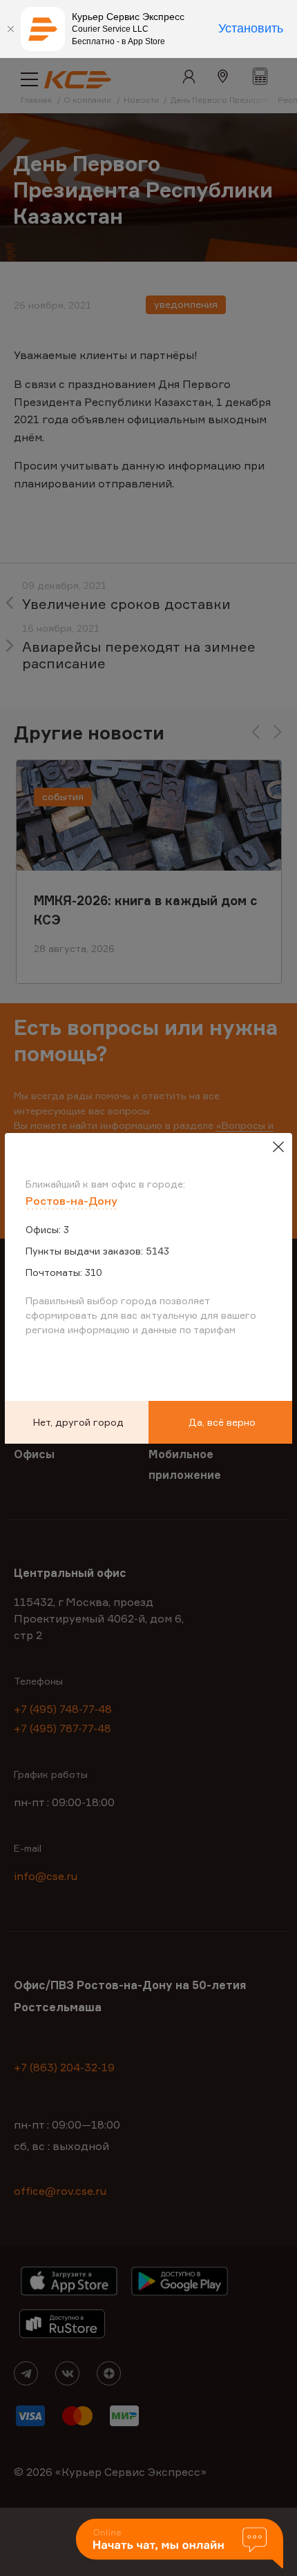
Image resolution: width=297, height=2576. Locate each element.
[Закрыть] (10, 29)
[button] (180, 2545)
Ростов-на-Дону (71, 1201)
